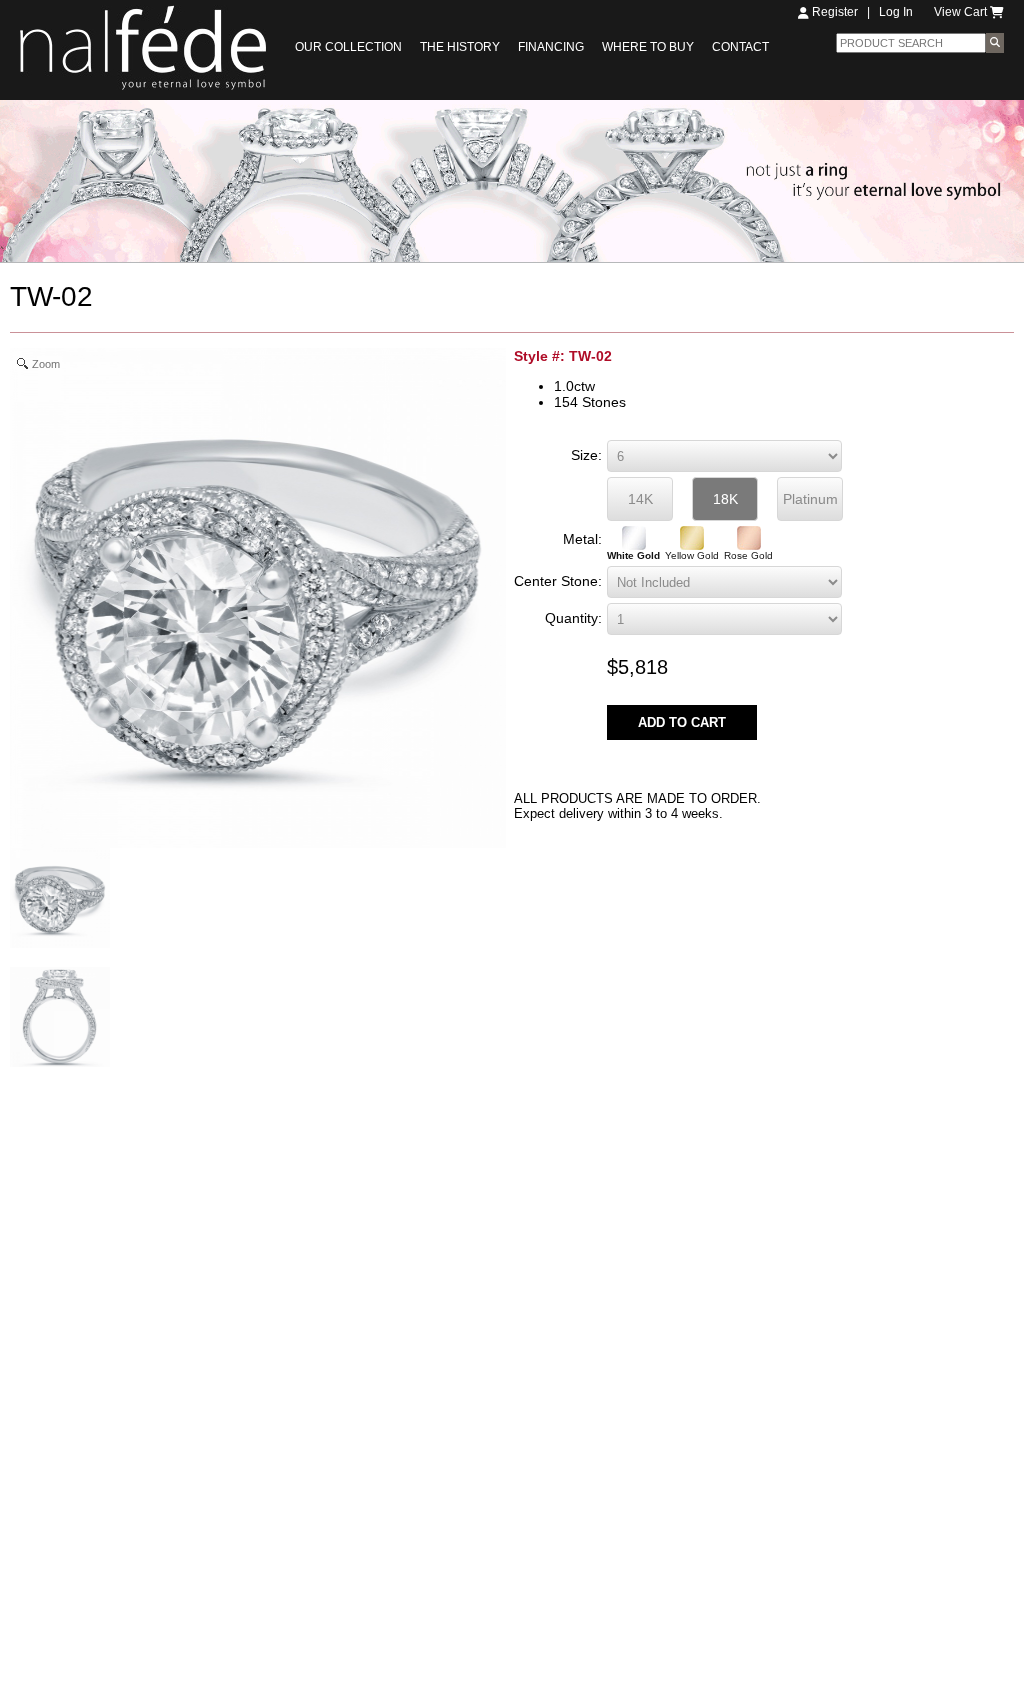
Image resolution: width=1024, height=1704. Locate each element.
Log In (896, 12)
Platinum (810, 499)
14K (640, 499)
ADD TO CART (682, 722)
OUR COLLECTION (348, 47)
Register (833, 12)
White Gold (633, 555)
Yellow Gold (692, 555)
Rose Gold (748, 555)
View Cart (962, 12)
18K (725, 499)
